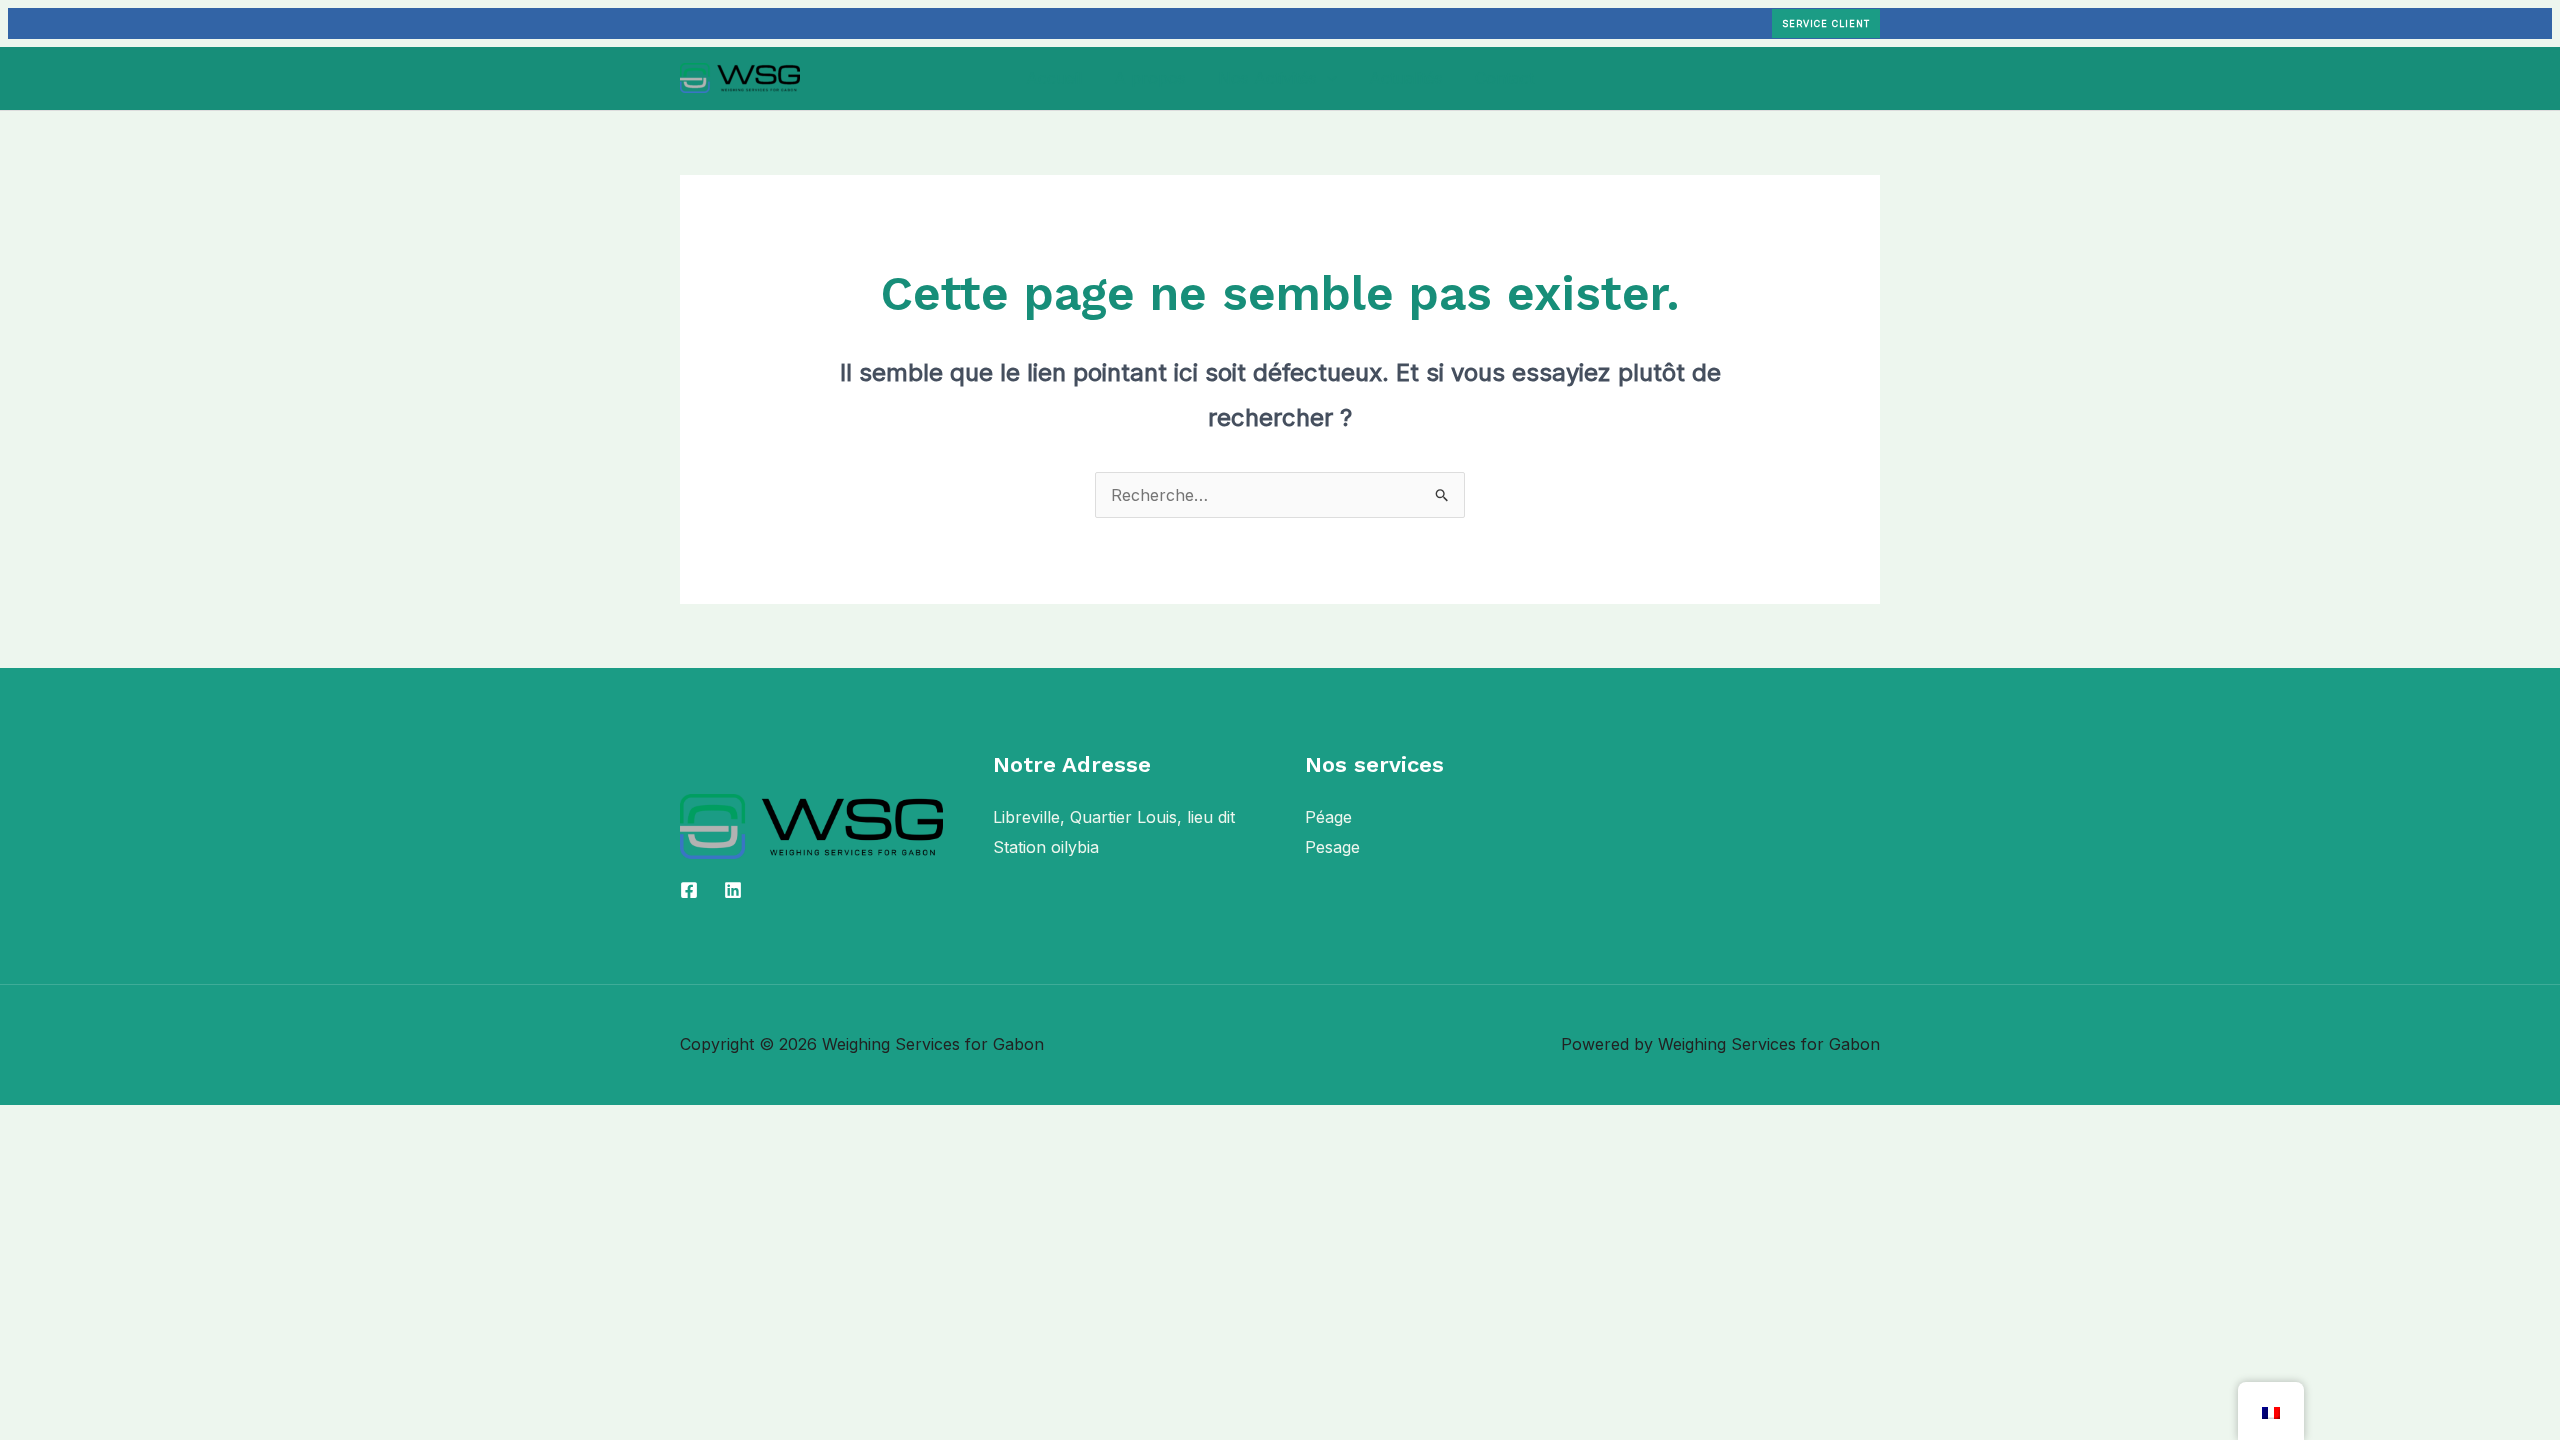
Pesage (1332, 847)
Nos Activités (1267, 78)
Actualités (1406, 78)
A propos (1150, 78)
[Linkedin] (733, 890)
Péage (1328, 817)
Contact (1504, 78)
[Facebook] (689, 890)
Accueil (1054, 78)
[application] (1327, 78)
